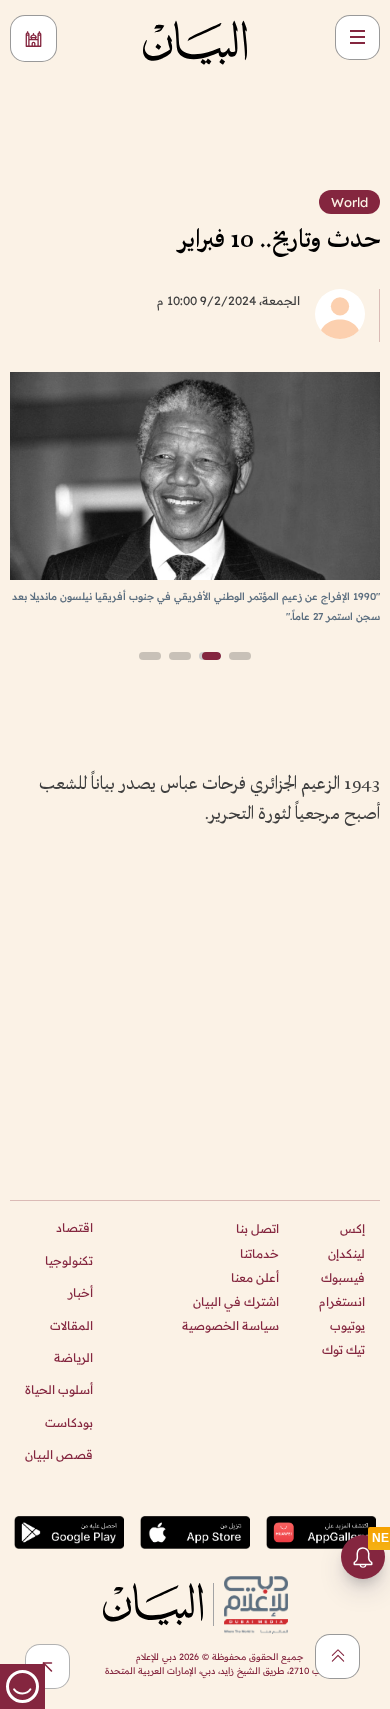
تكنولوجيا (69, 1260)
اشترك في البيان (236, 1301)
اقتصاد (74, 1227)
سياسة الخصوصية (230, 1325)
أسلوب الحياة (59, 1389)
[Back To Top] (337, 1656)
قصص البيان (59, 1454)
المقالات (71, 1325)
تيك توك (343, 1349)
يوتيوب (347, 1325)
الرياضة (73, 1357)
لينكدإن (346, 1253)
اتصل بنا (257, 1228)
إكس (352, 1228)
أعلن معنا (255, 1277)
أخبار (80, 1292)
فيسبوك (343, 1277)
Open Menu (357, 37)
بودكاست (69, 1422)
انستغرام (342, 1301)
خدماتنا (259, 1253)
